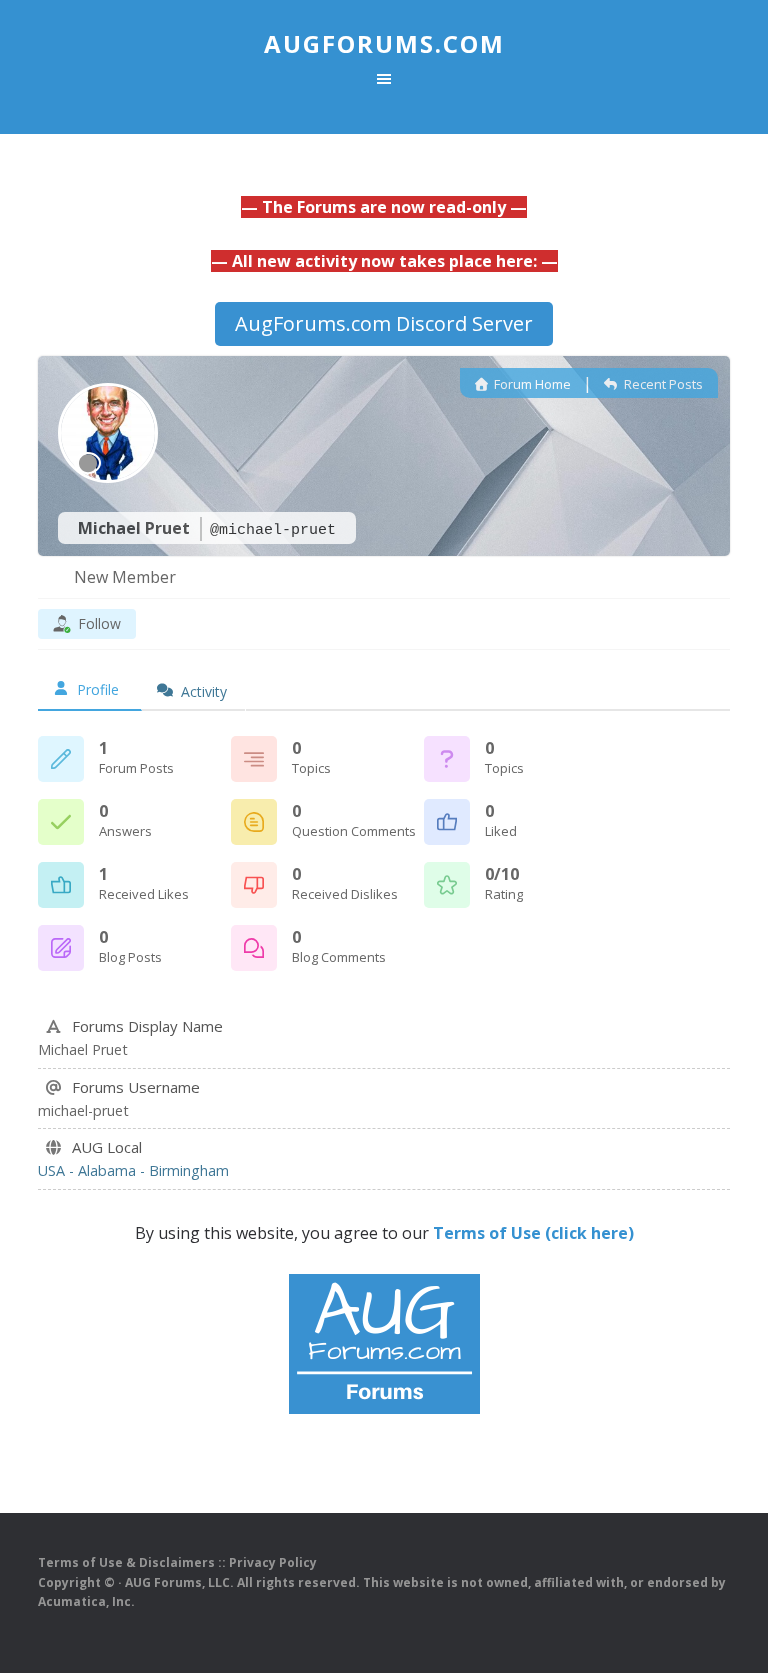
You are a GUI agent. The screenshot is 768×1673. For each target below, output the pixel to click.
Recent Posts (661, 384)
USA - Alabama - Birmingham (133, 1170)
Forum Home (531, 384)
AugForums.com (384, 43)
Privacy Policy (273, 1562)
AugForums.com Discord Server (384, 323)
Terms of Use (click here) (533, 1233)
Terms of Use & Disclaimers (126, 1562)
